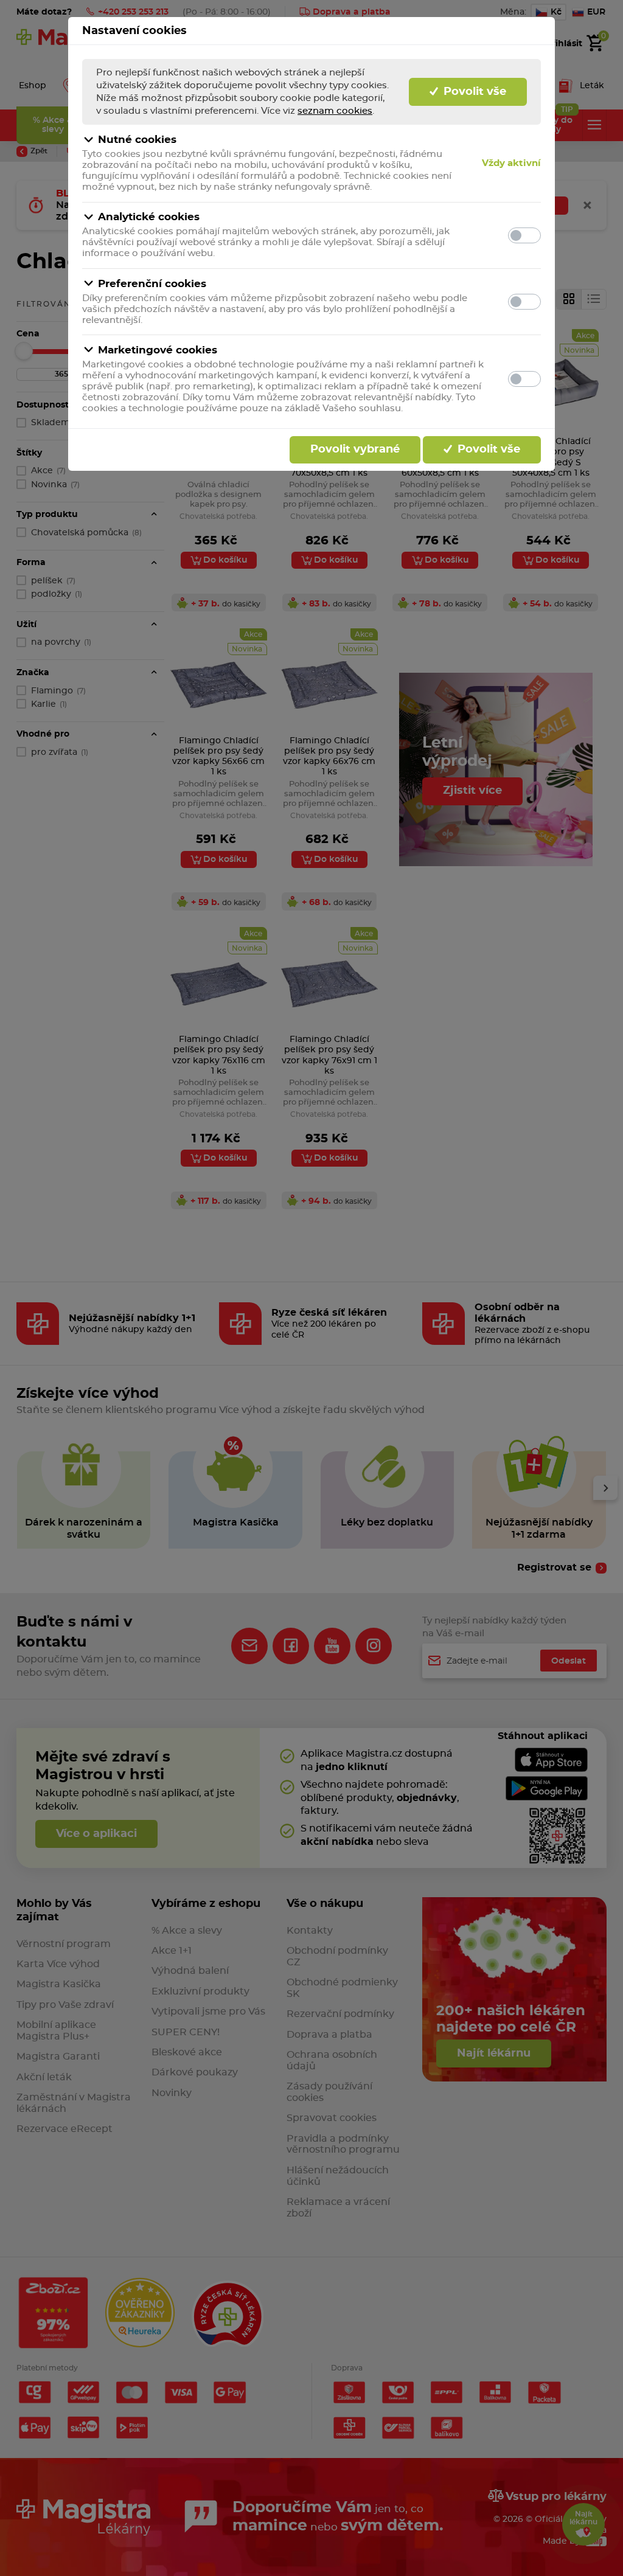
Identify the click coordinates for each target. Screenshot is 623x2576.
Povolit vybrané (355, 450)
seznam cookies (335, 111)
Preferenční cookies (152, 284)
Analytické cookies (149, 217)
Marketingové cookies (158, 350)
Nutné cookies (137, 140)
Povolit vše (473, 92)
